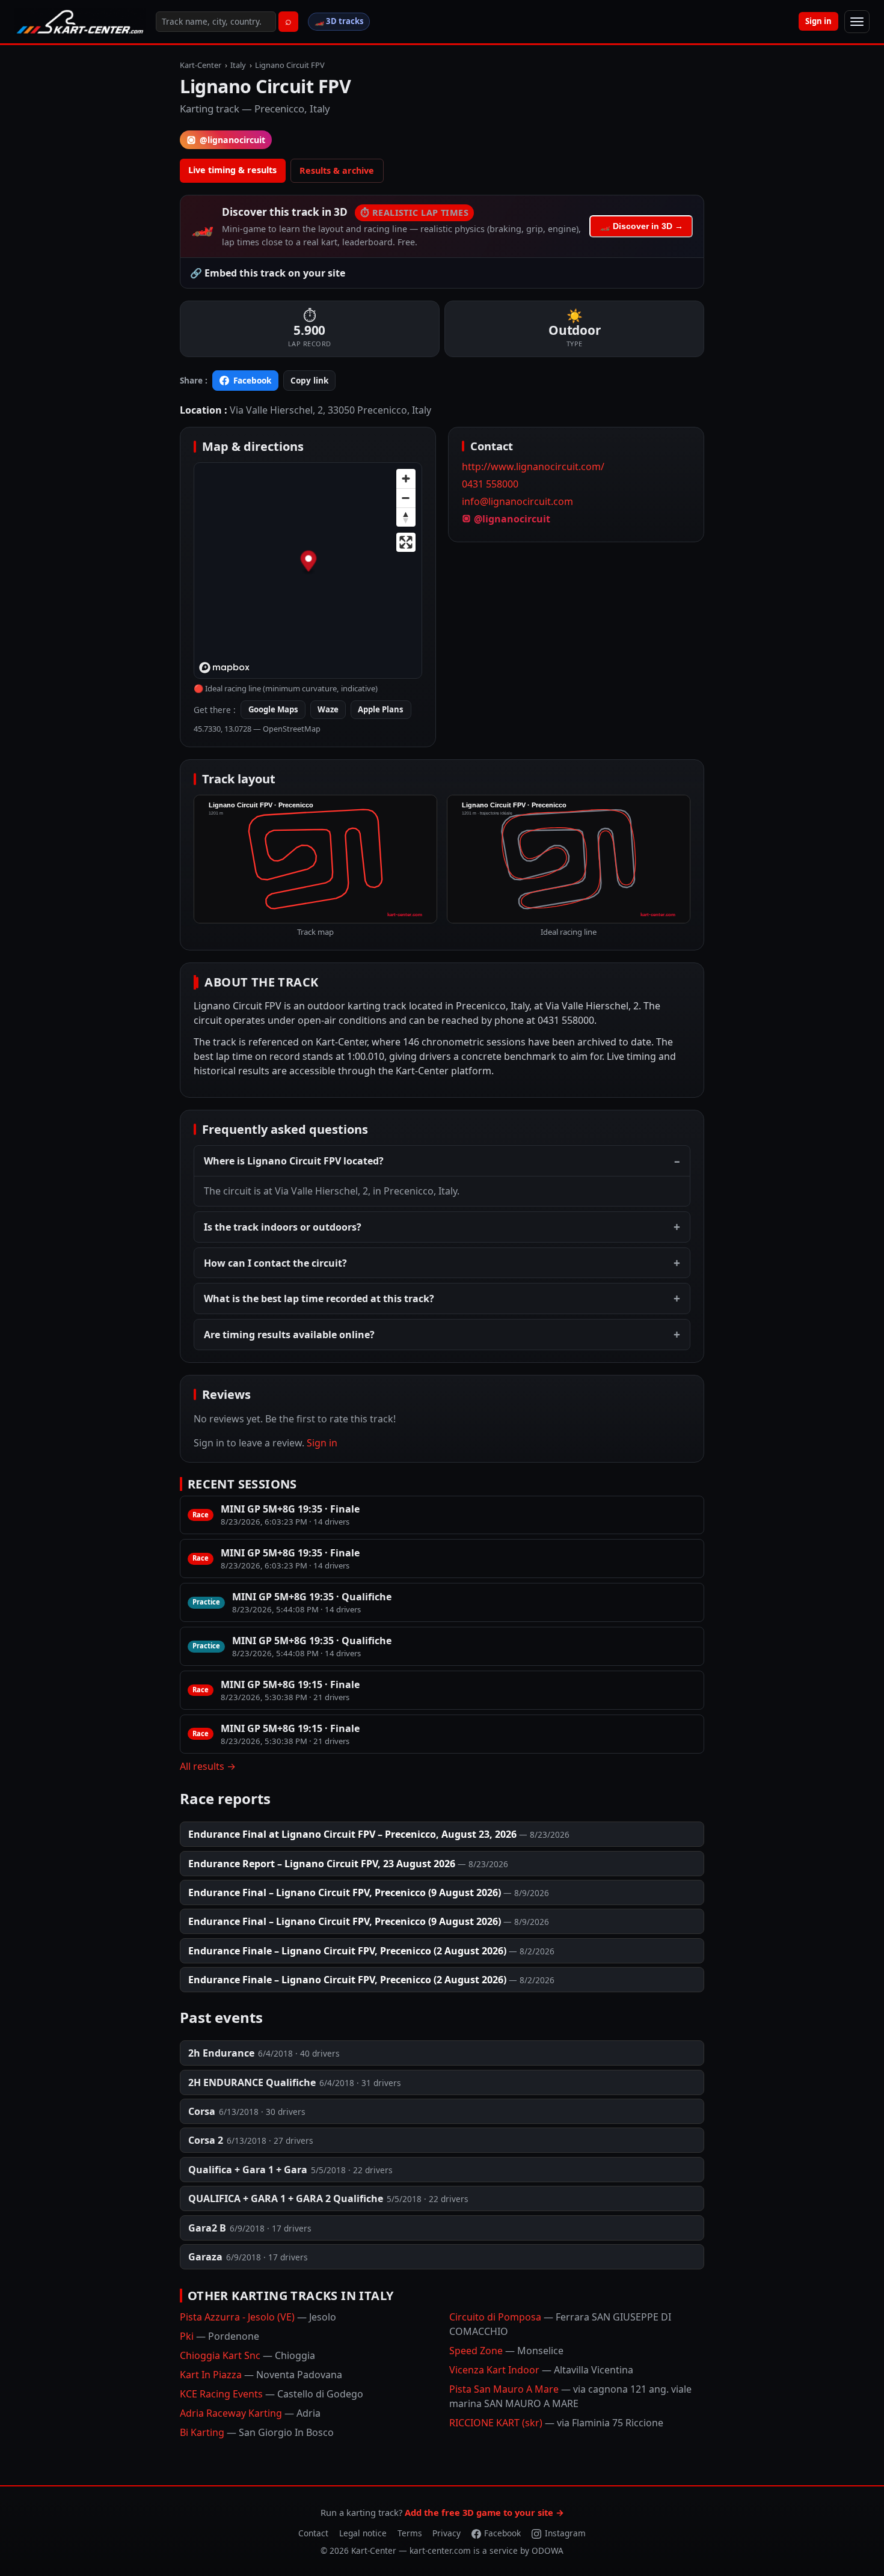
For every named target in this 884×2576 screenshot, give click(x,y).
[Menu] (857, 22)
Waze (328, 709)
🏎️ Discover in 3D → (641, 226)
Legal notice (363, 2533)
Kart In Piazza (261, 2375)
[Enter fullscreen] (406, 542)
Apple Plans (381, 709)
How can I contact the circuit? (275, 1263)
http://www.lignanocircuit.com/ (533, 467)
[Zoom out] (406, 498)
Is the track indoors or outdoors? (283, 1227)
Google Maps (273, 709)
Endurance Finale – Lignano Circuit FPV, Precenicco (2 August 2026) (347, 1951)
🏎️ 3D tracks (339, 21)
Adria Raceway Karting (250, 2413)
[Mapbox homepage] (224, 668)
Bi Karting (257, 2432)
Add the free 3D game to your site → (484, 2512)
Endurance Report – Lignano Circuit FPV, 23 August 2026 (322, 1864)
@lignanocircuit (232, 140)
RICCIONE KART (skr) (556, 2423)
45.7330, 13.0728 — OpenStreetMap (257, 729)
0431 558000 (490, 484)
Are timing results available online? (289, 1335)
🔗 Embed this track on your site (268, 273)
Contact (313, 2533)
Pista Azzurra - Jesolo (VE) (258, 2317)
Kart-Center (201, 65)
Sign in (818, 21)
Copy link (309, 380)
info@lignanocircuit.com (517, 501)
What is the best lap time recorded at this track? (319, 1299)
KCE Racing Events (272, 2394)
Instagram (565, 2533)
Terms (410, 2533)
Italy (238, 65)
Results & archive (337, 170)
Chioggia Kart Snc (247, 2355)
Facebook (252, 380)
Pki (219, 2336)
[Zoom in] (406, 479)
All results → (208, 1766)
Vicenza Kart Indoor (541, 2370)
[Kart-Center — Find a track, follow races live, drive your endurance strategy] (80, 22)
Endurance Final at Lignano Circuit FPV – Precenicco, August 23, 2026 (352, 1834)
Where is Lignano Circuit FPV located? (294, 1161)
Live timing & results (232, 170)
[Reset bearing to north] (406, 517)
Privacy (447, 2533)
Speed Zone (506, 2351)
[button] (309, 563)
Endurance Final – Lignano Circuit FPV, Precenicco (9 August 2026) (345, 1892)
